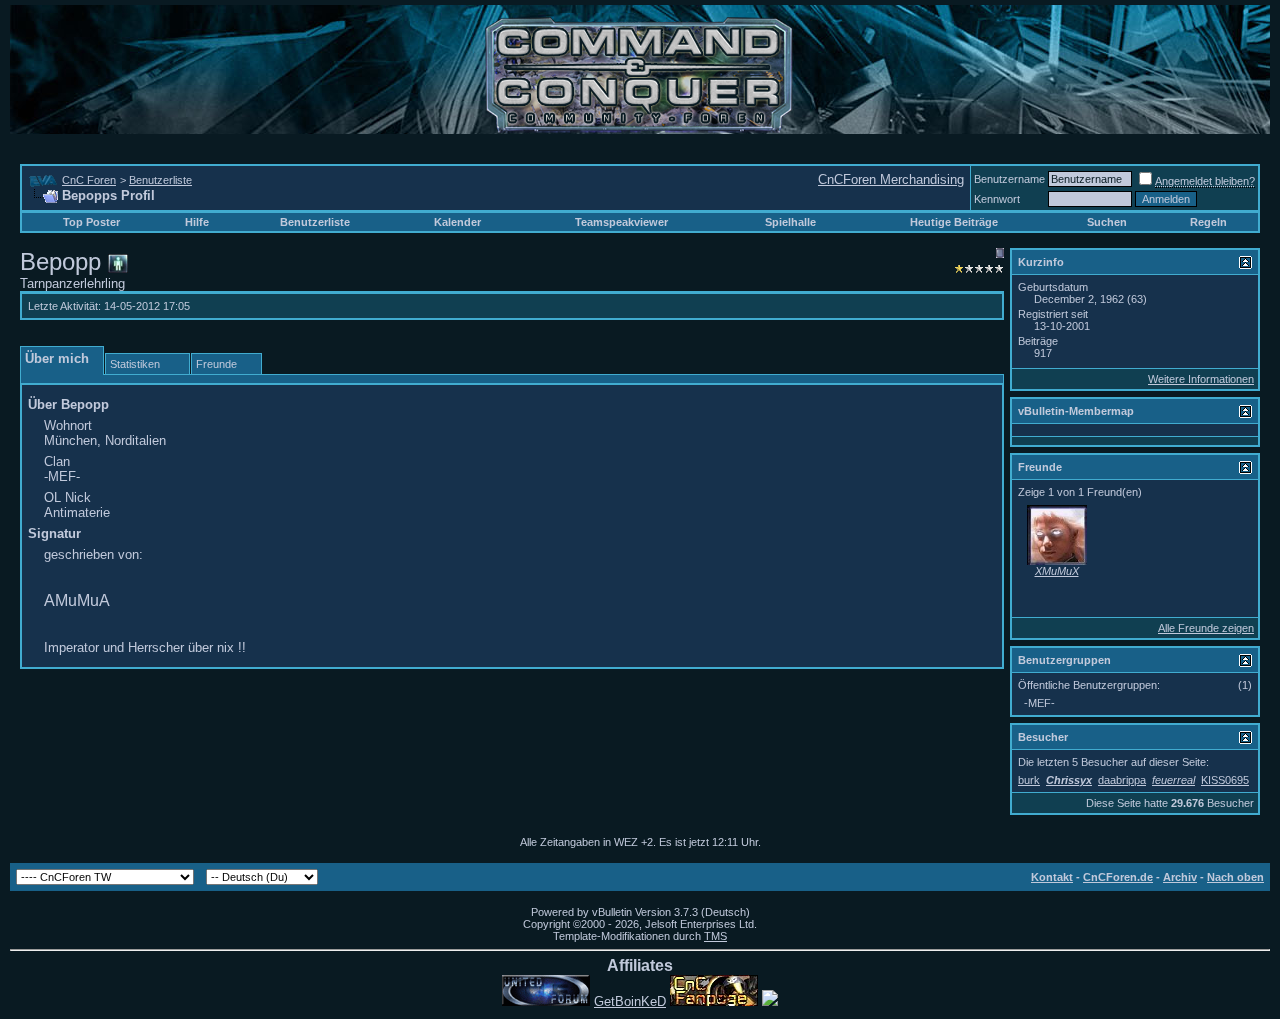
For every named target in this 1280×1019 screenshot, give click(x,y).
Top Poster (91, 222)
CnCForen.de (1118, 877)
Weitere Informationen (1201, 379)
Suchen (1107, 222)
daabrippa (1122, 780)
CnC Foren (89, 180)
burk (1029, 780)
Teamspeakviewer (621, 222)
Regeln (1208, 222)
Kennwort (997, 199)
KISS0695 (1225, 780)
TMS (715, 936)
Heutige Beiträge (954, 222)
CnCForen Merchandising (891, 179)
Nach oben (1235, 877)
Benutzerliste (160, 180)
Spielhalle (790, 222)
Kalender (457, 222)
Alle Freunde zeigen (1206, 628)
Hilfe (197, 222)
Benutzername (1009, 179)
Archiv (1180, 877)
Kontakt (1052, 877)
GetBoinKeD (630, 1001)
